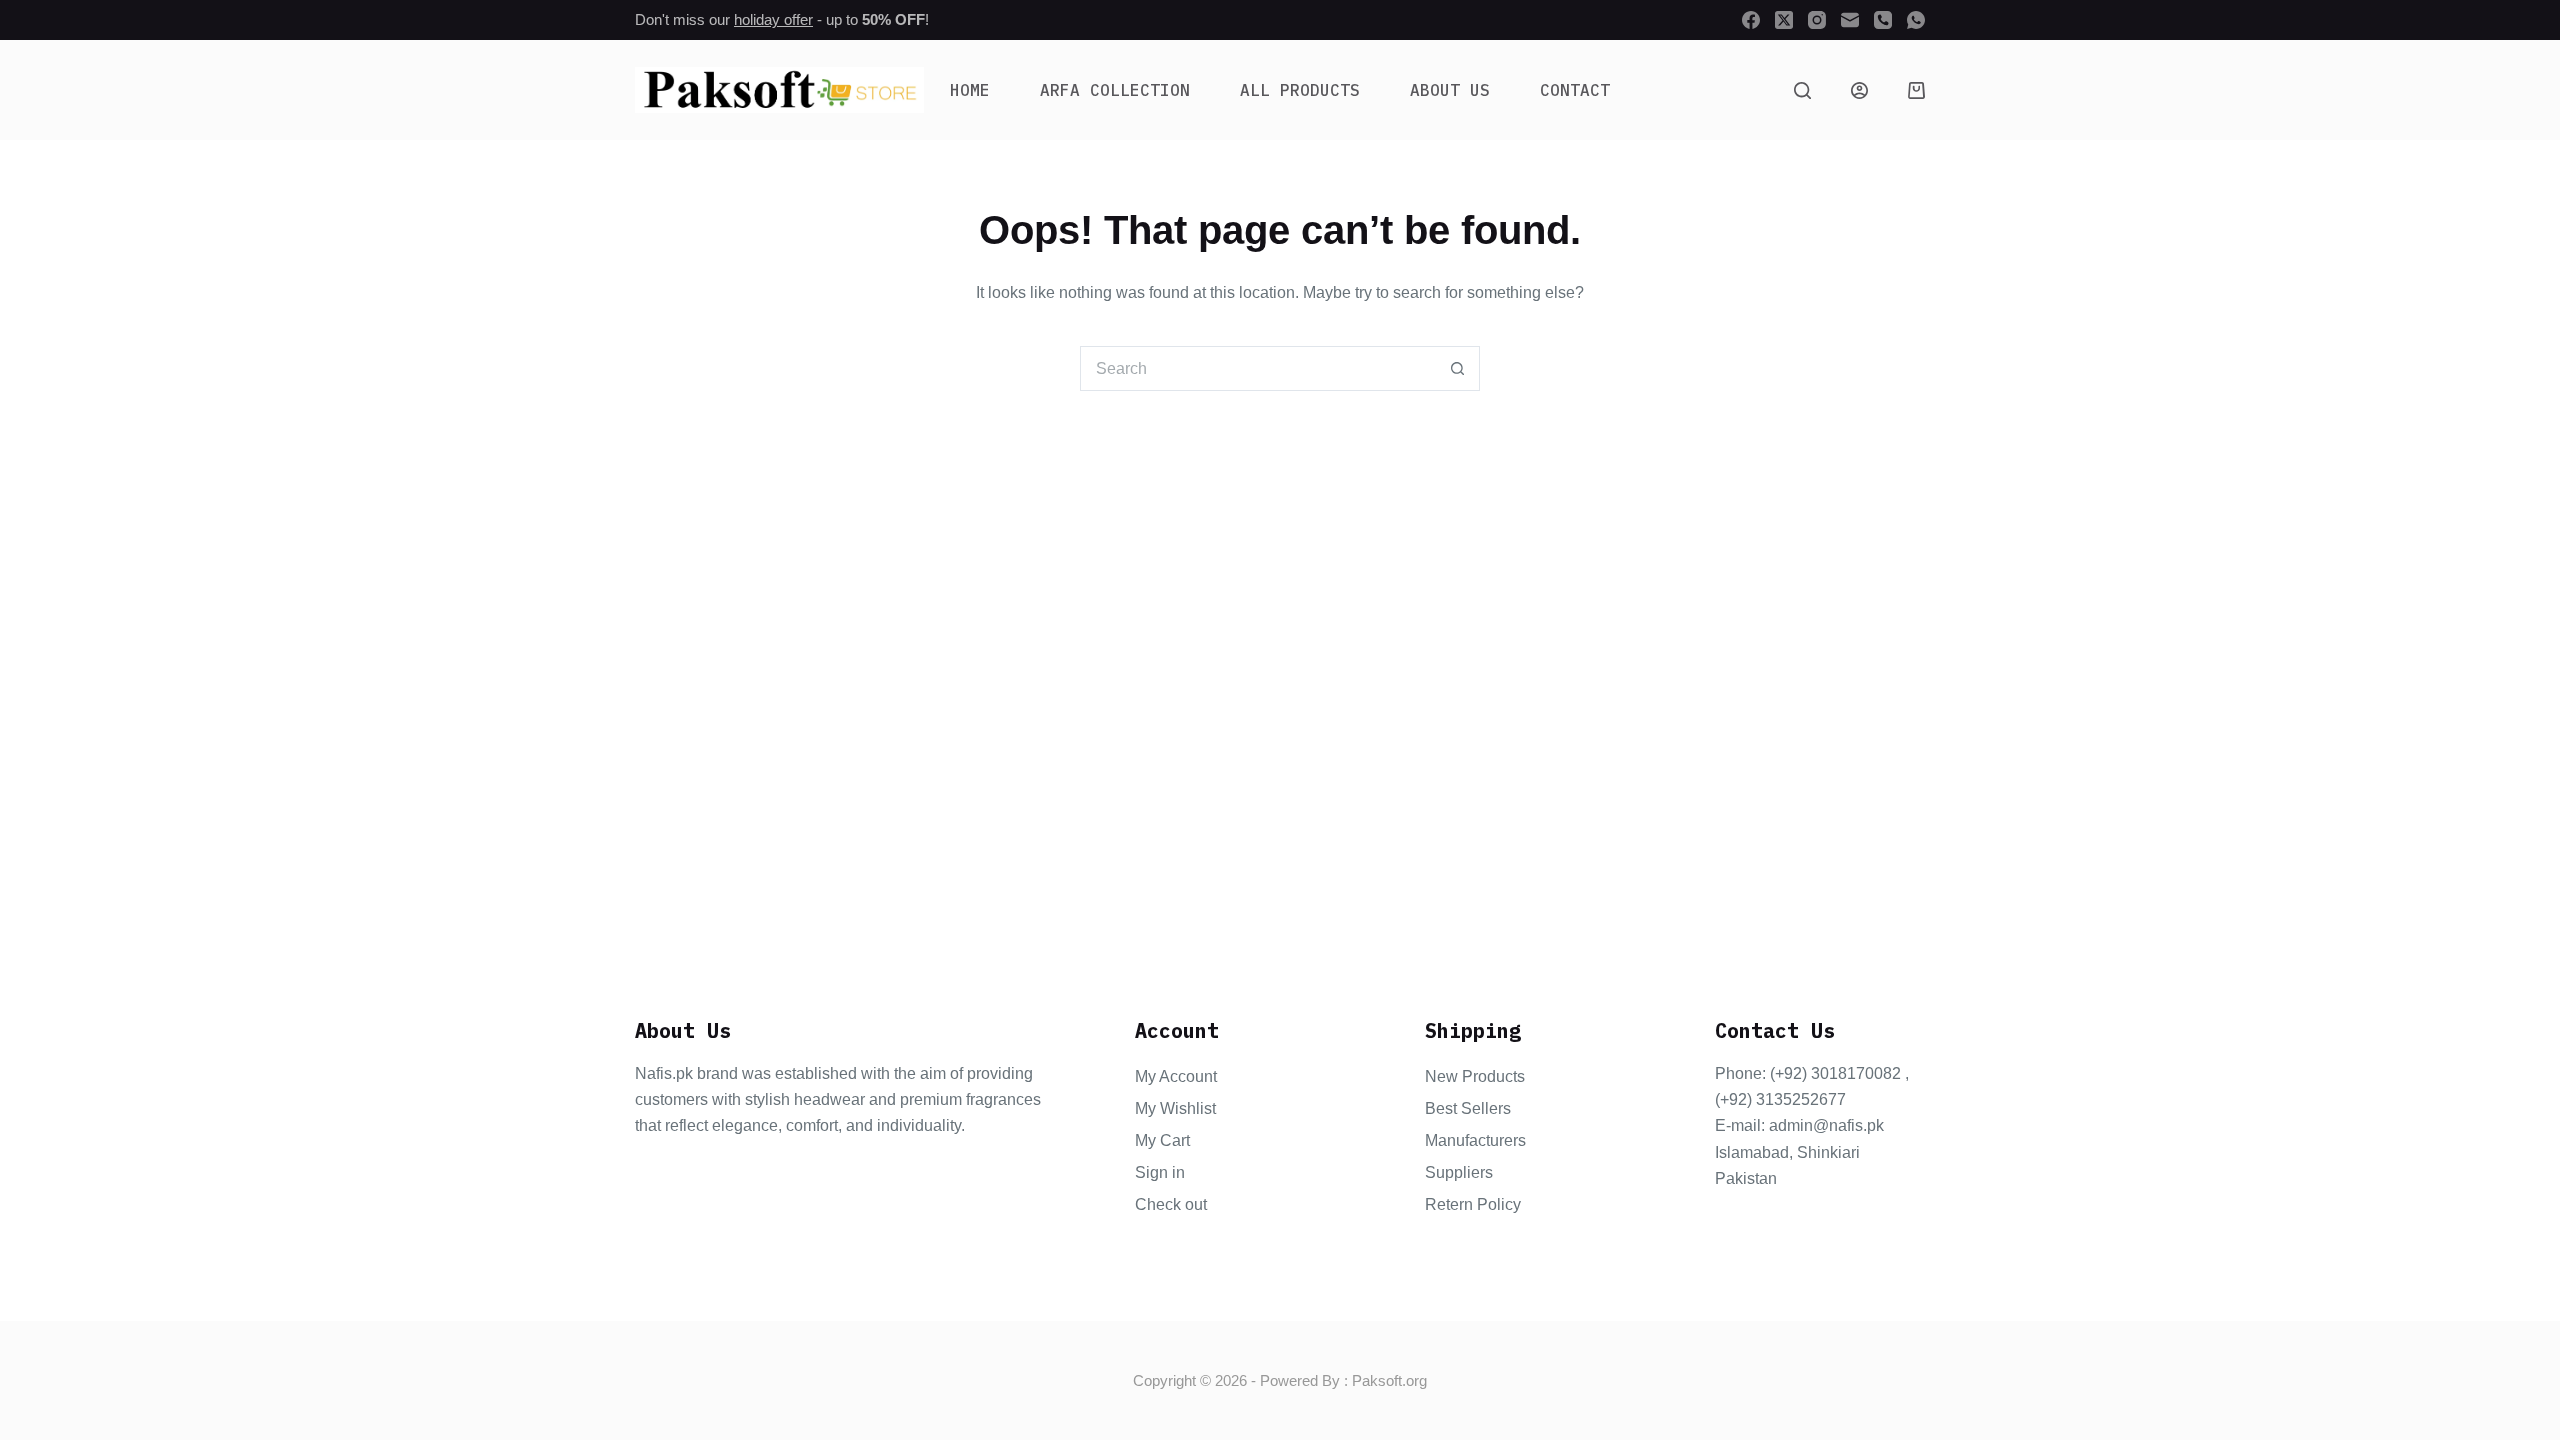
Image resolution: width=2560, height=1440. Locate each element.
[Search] (1802, 90)
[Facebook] (1751, 20)
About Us (1450, 90)
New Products (1475, 1076)
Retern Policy (1473, 1204)
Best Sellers (1468, 1108)
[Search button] (1457, 368)
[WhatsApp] (1916, 20)
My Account (1176, 1076)
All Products (1300, 90)
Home (970, 90)
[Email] (1850, 20)
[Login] (1859, 90)
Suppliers (1459, 1172)
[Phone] (1883, 20)
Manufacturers (1475, 1140)
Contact (1575, 90)
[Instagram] (1817, 20)
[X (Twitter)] (1784, 20)
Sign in (1160, 1172)
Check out (1171, 1204)
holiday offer (773, 19)
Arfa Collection (1115, 90)
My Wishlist (1175, 1108)
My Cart (1162, 1140)
